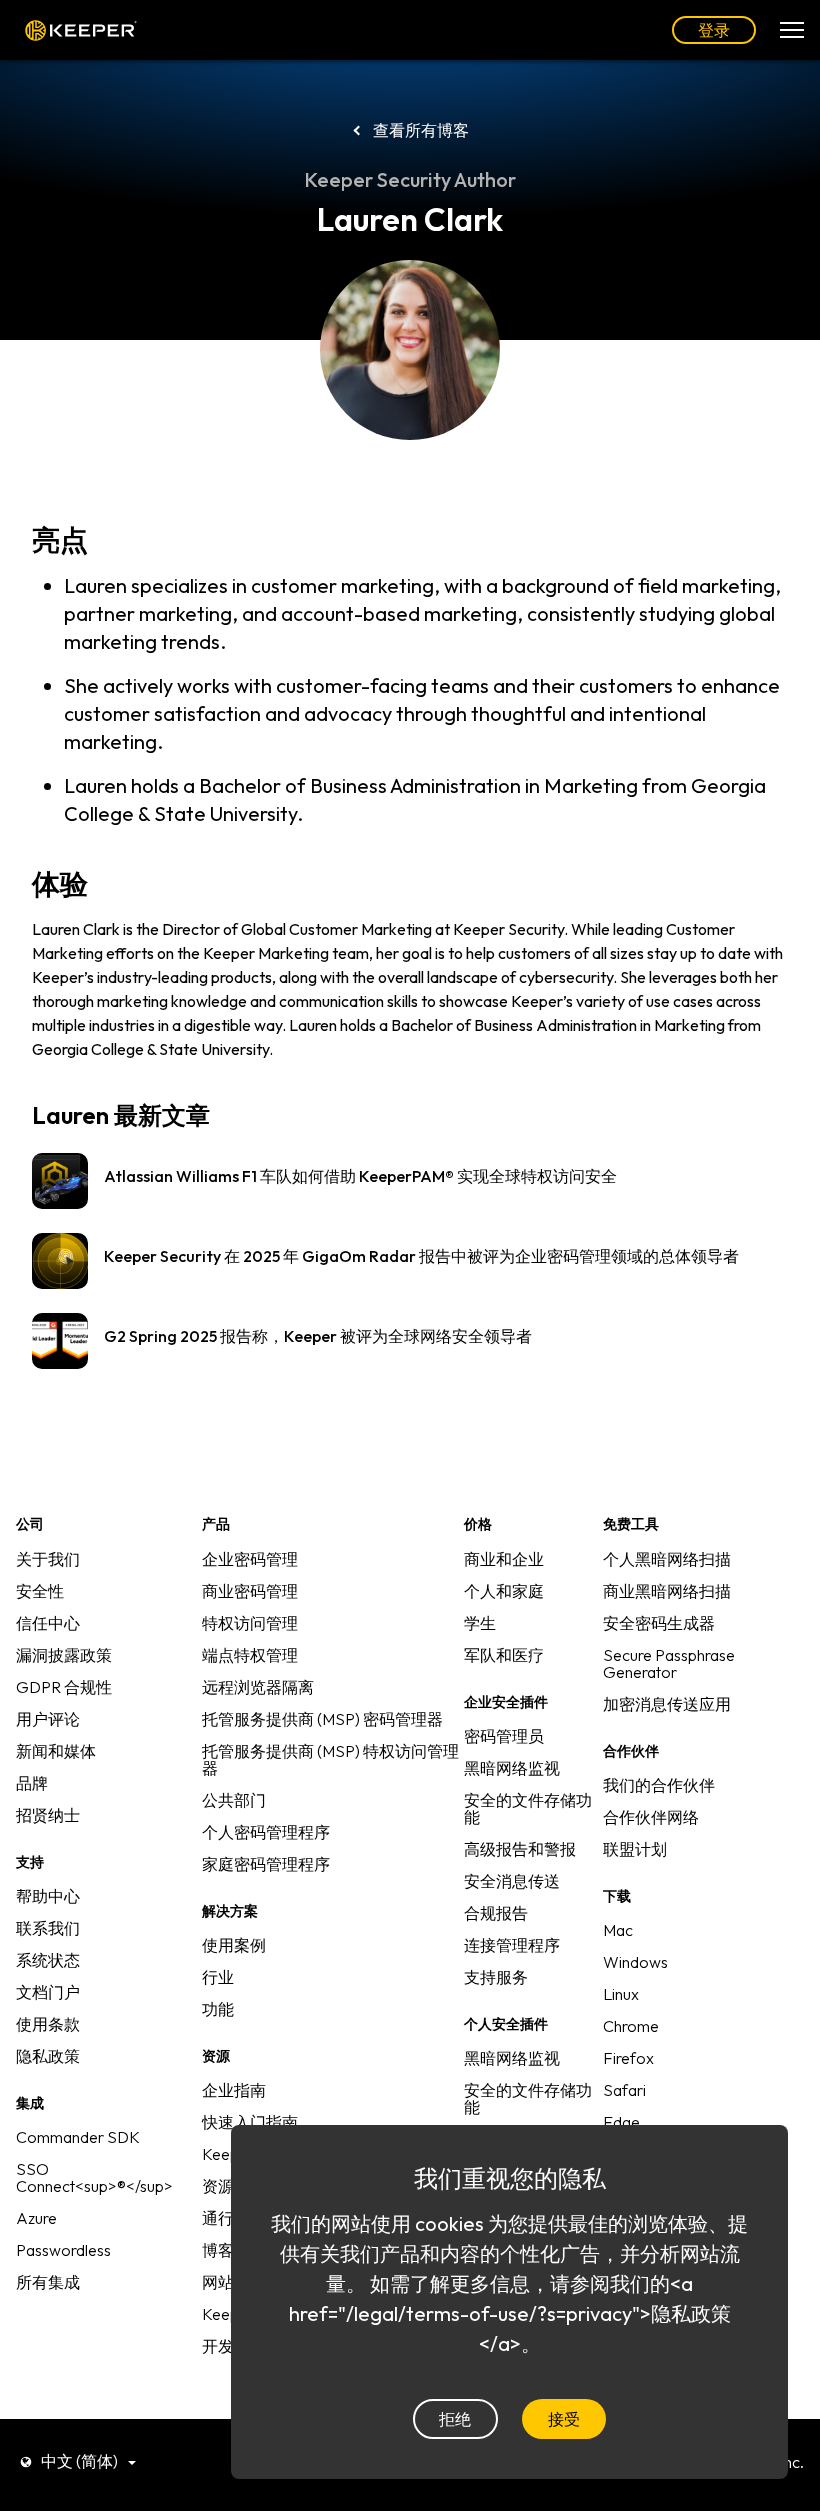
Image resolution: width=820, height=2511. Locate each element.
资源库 (226, 2186)
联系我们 (48, 1928)
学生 (480, 1623)
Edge (621, 2122)
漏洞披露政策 (64, 1655)
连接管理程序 (512, 1945)
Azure (36, 2218)
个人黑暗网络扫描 (667, 1559)
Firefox (628, 2058)
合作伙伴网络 (651, 1817)
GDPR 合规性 (64, 1687)
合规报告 (496, 1913)
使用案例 (234, 1945)
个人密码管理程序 (266, 1832)
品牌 (32, 1783)
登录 (714, 30)
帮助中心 (48, 1896)
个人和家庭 (504, 1591)
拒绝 (455, 2419)
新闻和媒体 (56, 1751)
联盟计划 (635, 1849)
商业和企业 (504, 1559)
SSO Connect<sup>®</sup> (94, 2177)
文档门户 (48, 1992)
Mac (618, 1930)
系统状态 (48, 1960)
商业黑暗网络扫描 (667, 1591)
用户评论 (48, 1719)
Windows (635, 1962)
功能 (218, 2009)
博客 (218, 2250)
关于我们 (48, 1559)
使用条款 (48, 2024)
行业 (218, 1977)
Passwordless (63, 2250)
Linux (621, 1994)
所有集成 (48, 2282)
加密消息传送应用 (667, 1704)
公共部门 (234, 1800)
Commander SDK (78, 2137)
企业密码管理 (250, 1559)
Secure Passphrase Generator (669, 1663)
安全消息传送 (512, 1881)
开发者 (226, 2346)
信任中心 (48, 1623)
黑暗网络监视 (512, 1768)
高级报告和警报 (520, 1849)
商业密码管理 (250, 1591)
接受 (564, 2419)
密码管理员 (504, 1736)
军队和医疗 (504, 1655)
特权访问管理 (250, 1623)
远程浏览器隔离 (258, 1687)
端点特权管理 (250, 1655)
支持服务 (496, 1977)
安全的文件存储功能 (528, 1808)
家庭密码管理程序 (266, 1864)
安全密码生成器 (659, 1623)
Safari (624, 2090)
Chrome (631, 2026)
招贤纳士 (48, 1815)
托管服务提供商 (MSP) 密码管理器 (322, 1719)
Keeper (81, 30)
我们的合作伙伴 (659, 1785)
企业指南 (234, 2090)
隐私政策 (48, 2056)
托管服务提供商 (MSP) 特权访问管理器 (330, 1759)
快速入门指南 (250, 2122)
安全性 (40, 1591)
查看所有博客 (421, 130)
